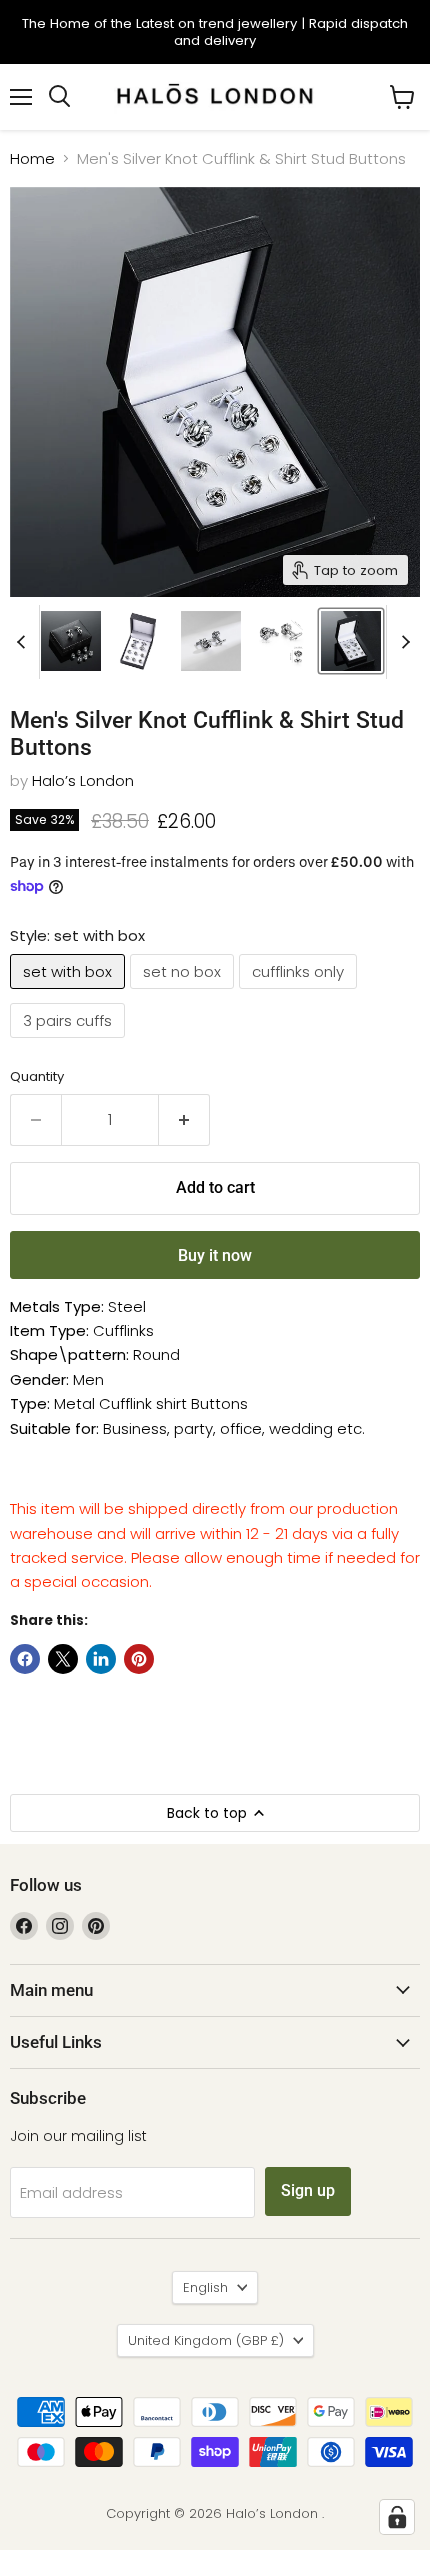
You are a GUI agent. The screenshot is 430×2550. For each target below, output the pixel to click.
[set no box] (184, 993)
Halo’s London (83, 780)
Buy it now (215, 1255)
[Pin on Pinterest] (139, 1659)
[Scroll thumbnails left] (24, 642)
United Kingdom (206, 2340)
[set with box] (70, 993)
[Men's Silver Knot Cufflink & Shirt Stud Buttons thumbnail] (71, 641)
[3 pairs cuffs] (70, 1042)
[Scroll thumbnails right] (402, 642)
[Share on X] (63, 1659)
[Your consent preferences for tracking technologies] (397, 2517)
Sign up (308, 2190)
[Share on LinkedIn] (101, 1659)
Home (32, 158)
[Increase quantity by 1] (184, 1120)
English (205, 2287)
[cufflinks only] (300, 993)
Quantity (37, 1076)
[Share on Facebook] (25, 1659)
